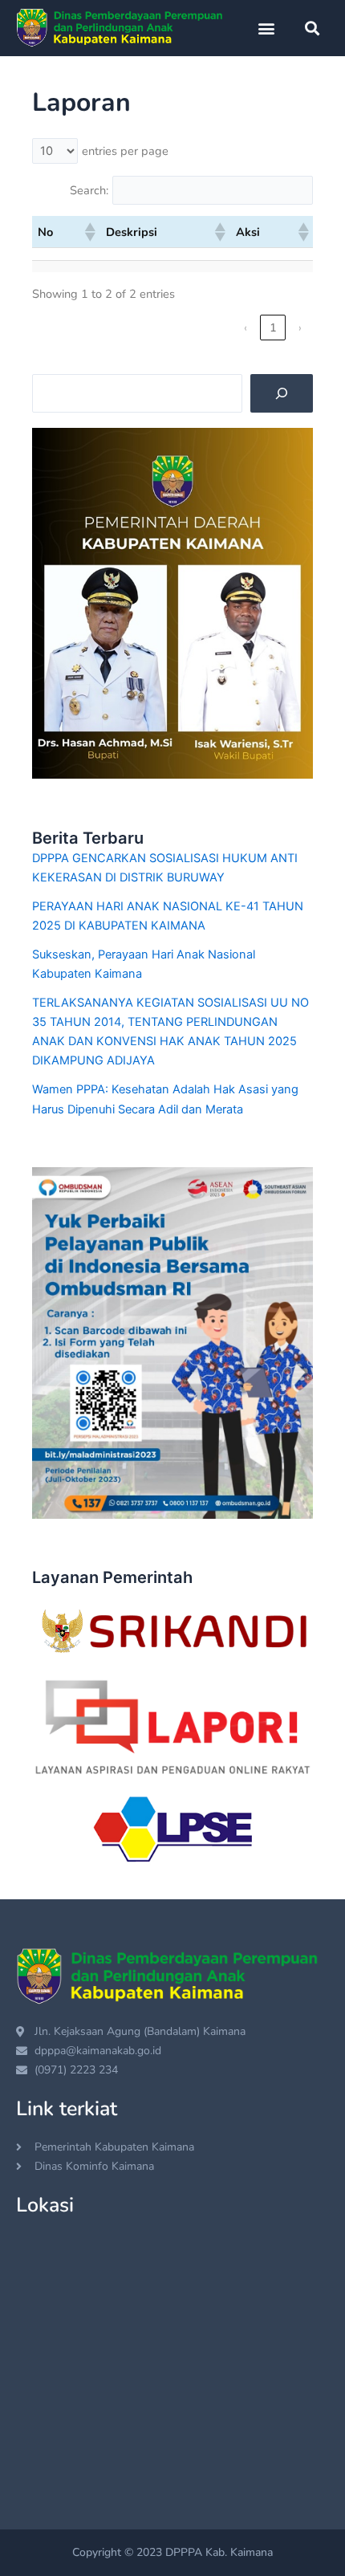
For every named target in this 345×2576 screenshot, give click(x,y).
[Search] (282, 393)
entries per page (125, 151)
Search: (89, 190)
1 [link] (273, 328)
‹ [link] (246, 328)
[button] (267, 28)
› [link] (300, 328)
